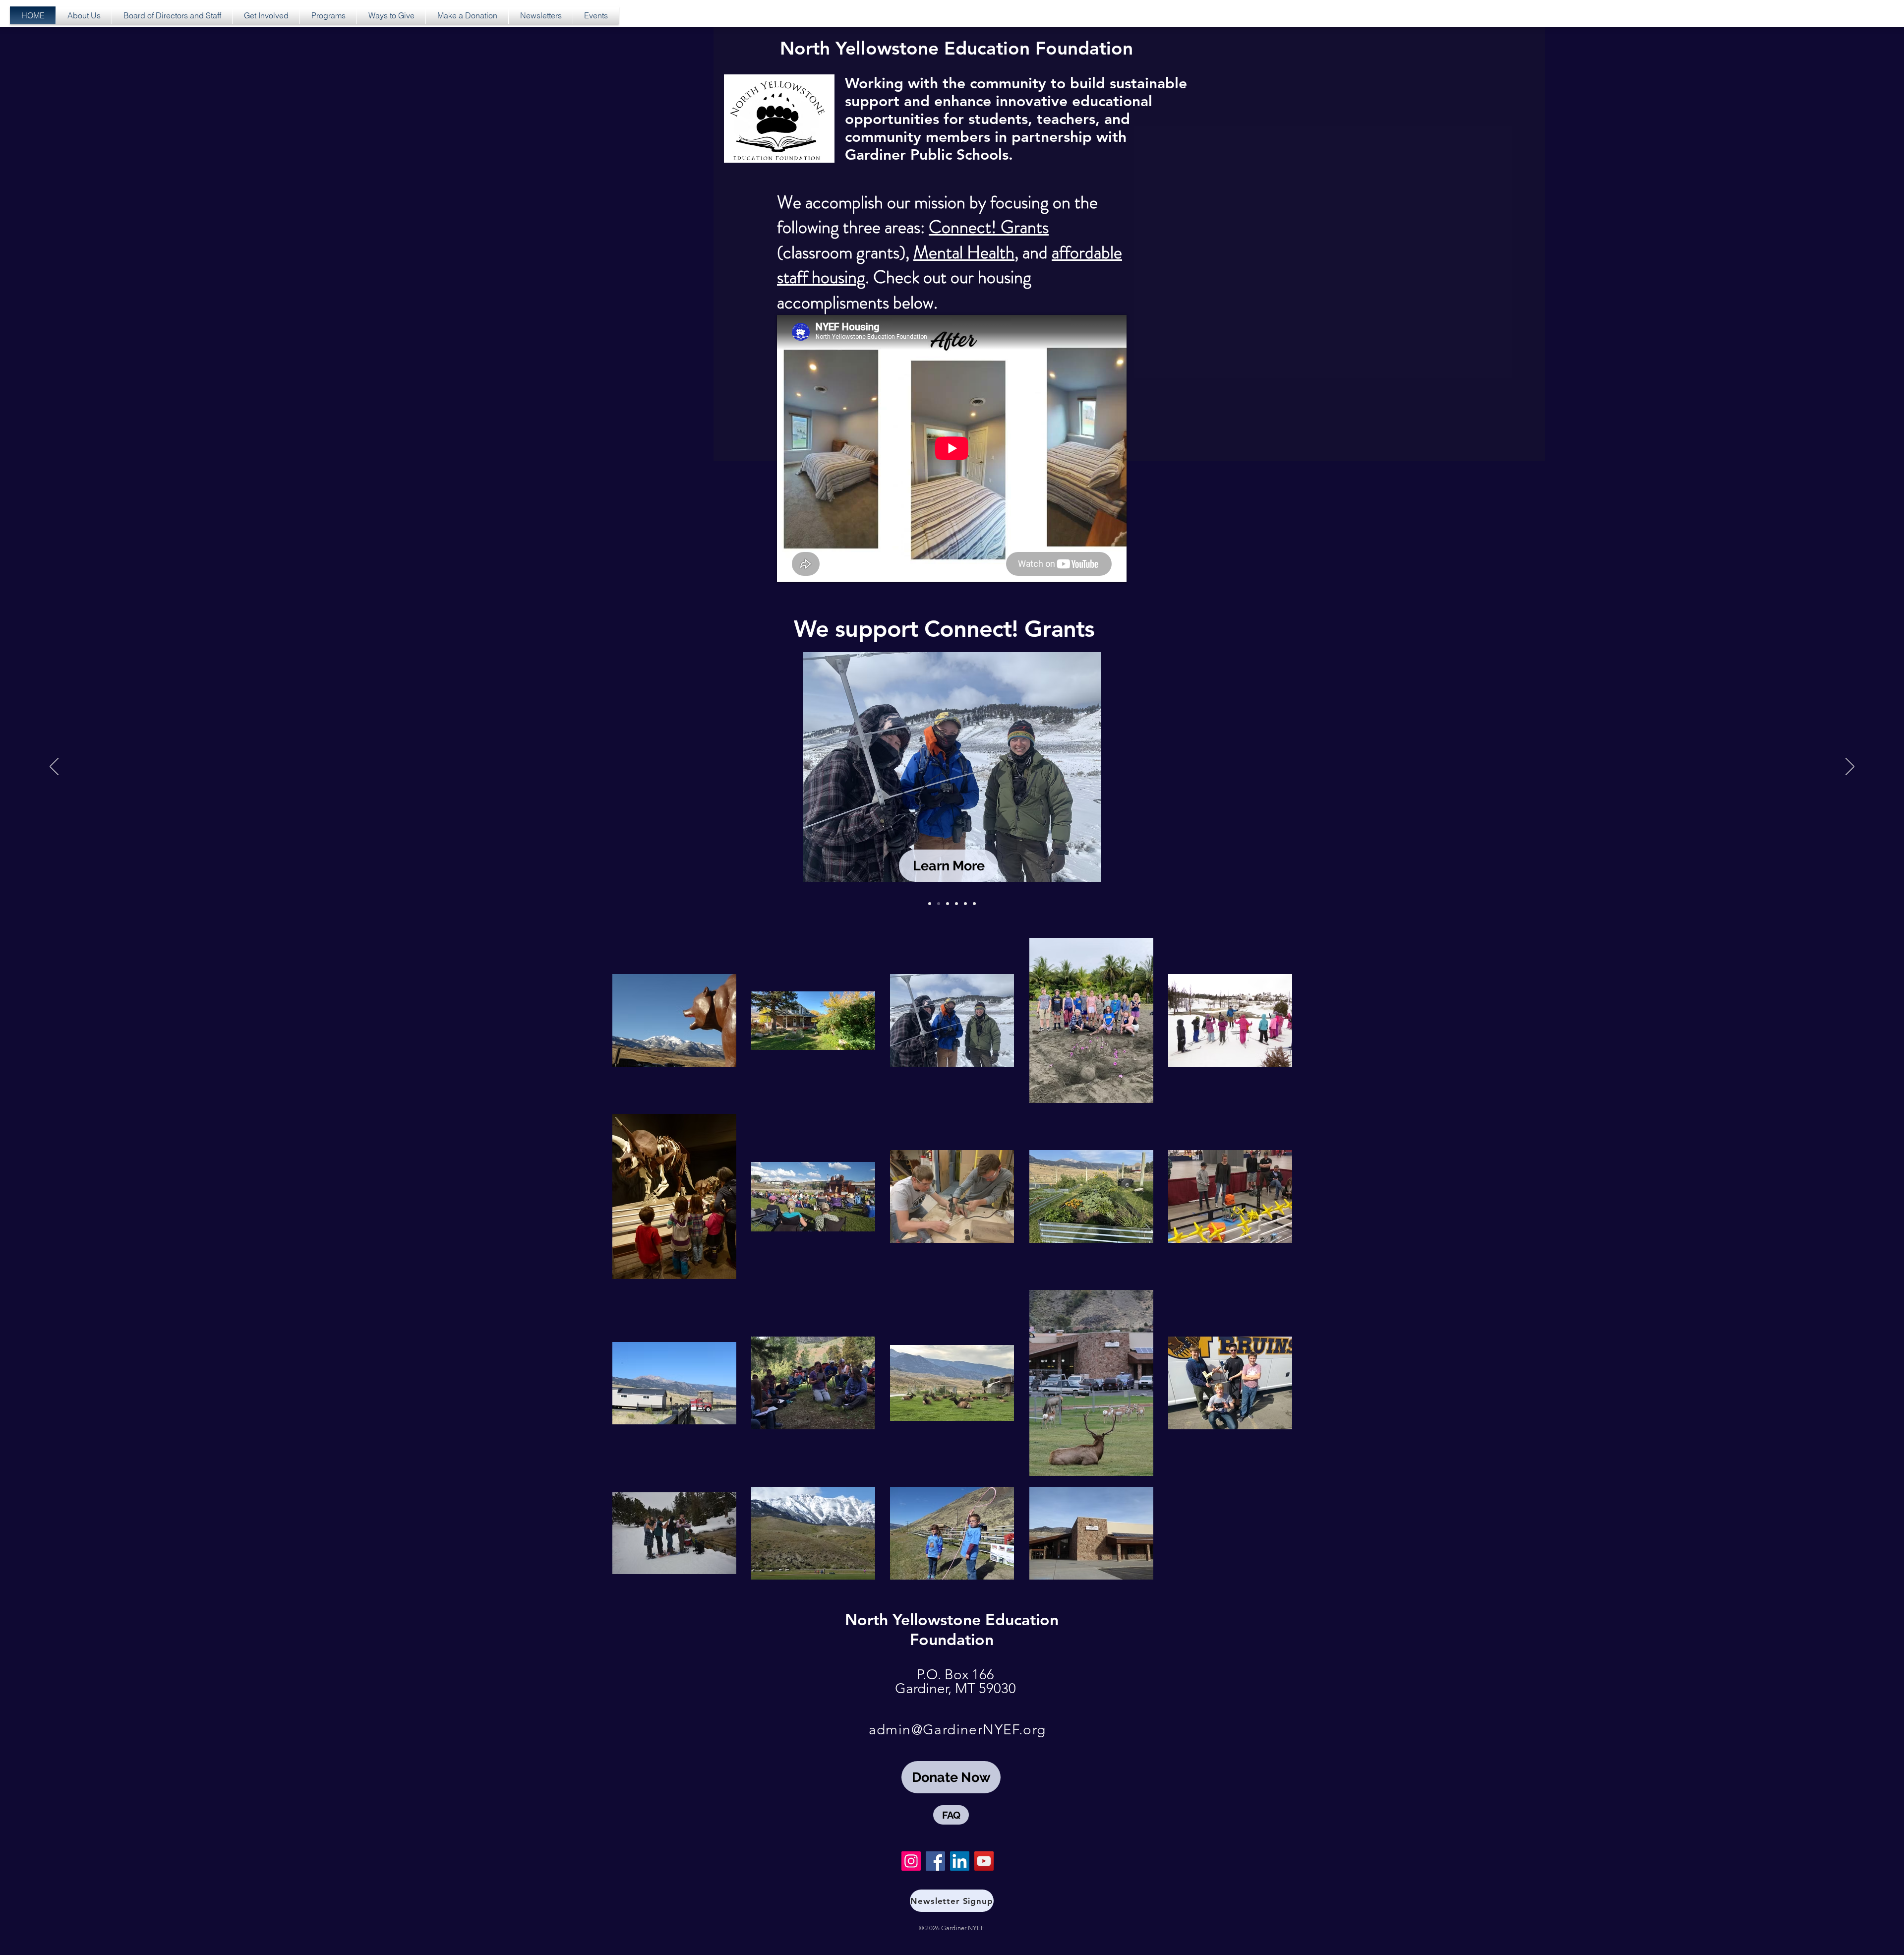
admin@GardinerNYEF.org (957, 1730)
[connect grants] (939, 904)
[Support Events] (948, 904)
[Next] (1850, 767)
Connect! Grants (989, 227)
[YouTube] (984, 1861)
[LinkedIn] (960, 1861)
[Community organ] (930, 904)
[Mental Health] (974, 904)
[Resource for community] (965, 904)
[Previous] (54, 767)
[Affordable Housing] (956, 904)
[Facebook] (935, 1861)
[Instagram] (911, 1861)
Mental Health (964, 252)
